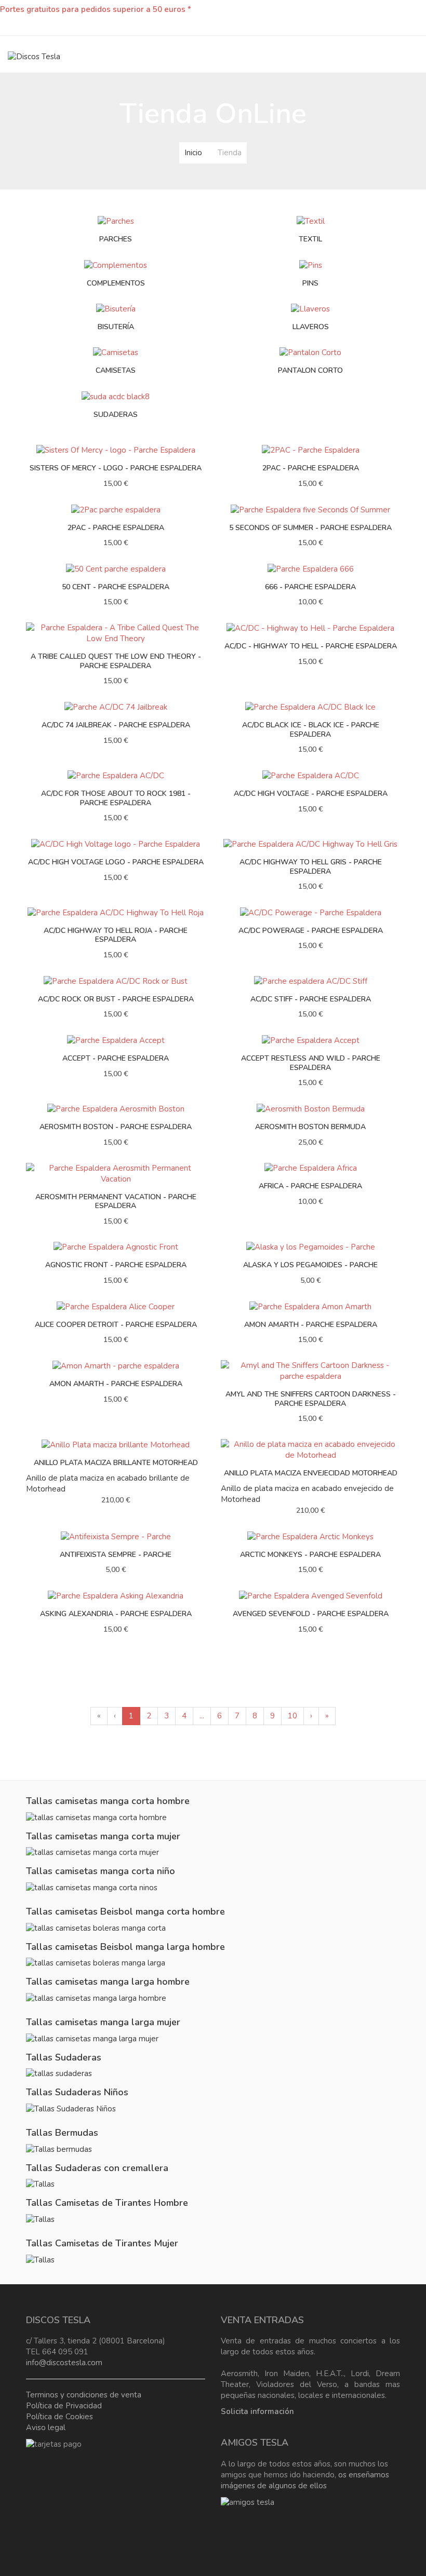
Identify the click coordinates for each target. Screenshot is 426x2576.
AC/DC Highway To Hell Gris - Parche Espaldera (311, 867)
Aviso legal (46, 2428)
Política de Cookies (59, 2417)
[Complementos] (116, 265)
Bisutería (116, 327)
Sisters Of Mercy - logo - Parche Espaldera (116, 468)
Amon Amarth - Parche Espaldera (311, 1325)
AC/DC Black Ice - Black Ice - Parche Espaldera (311, 730)
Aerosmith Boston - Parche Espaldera (116, 1127)
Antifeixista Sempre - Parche (116, 1555)
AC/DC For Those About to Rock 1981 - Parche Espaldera (116, 798)
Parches (116, 239)
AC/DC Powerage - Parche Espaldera (311, 931)
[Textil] (311, 221)
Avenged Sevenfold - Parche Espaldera (311, 1614)
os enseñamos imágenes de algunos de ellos (305, 2480)
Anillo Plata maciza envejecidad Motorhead (311, 1473)
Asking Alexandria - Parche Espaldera (116, 1614)
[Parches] (116, 221)
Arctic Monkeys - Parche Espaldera (310, 1555)
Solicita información (257, 2411)
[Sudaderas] (116, 396)
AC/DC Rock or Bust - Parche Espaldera (116, 999)
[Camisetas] (116, 352)
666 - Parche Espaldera (310, 587)
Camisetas (116, 370)
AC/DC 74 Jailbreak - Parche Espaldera (116, 725)
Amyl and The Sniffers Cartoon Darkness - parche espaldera (311, 1399)
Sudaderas (116, 415)
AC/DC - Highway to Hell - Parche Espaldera (311, 646)
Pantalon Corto (310, 370)
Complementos (116, 283)
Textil (310, 239)
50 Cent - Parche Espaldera (116, 587)
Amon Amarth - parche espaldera (116, 1384)
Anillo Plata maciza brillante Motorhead (116, 1463)
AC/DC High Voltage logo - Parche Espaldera (116, 862)
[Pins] (311, 265)
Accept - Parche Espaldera (116, 1058)
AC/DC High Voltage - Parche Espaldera (311, 794)
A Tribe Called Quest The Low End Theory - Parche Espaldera (116, 661)
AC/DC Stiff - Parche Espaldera (311, 999)
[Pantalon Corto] (310, 352)
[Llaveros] (310, 308)
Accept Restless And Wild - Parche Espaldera (311, 1063)
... (202, 1716)
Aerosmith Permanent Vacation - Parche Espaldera (116, 1202)
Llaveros (311, 327)
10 (292, 1716)
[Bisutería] (116, 308)
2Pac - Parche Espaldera (116, 528)
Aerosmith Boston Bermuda (310, 1127)
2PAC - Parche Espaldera (311, 468)
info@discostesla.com (64, 2363)
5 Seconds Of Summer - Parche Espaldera (310, 528)
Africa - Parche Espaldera (310, 1186)
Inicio (193, 153)
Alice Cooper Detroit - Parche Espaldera (116, 1325)
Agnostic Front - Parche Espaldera (116, 1265)
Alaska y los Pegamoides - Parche (310, 1265)
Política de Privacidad (64, 2406)
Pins (310, 283)
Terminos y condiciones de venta (84, 2395)
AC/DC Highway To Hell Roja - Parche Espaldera (116, 935)
